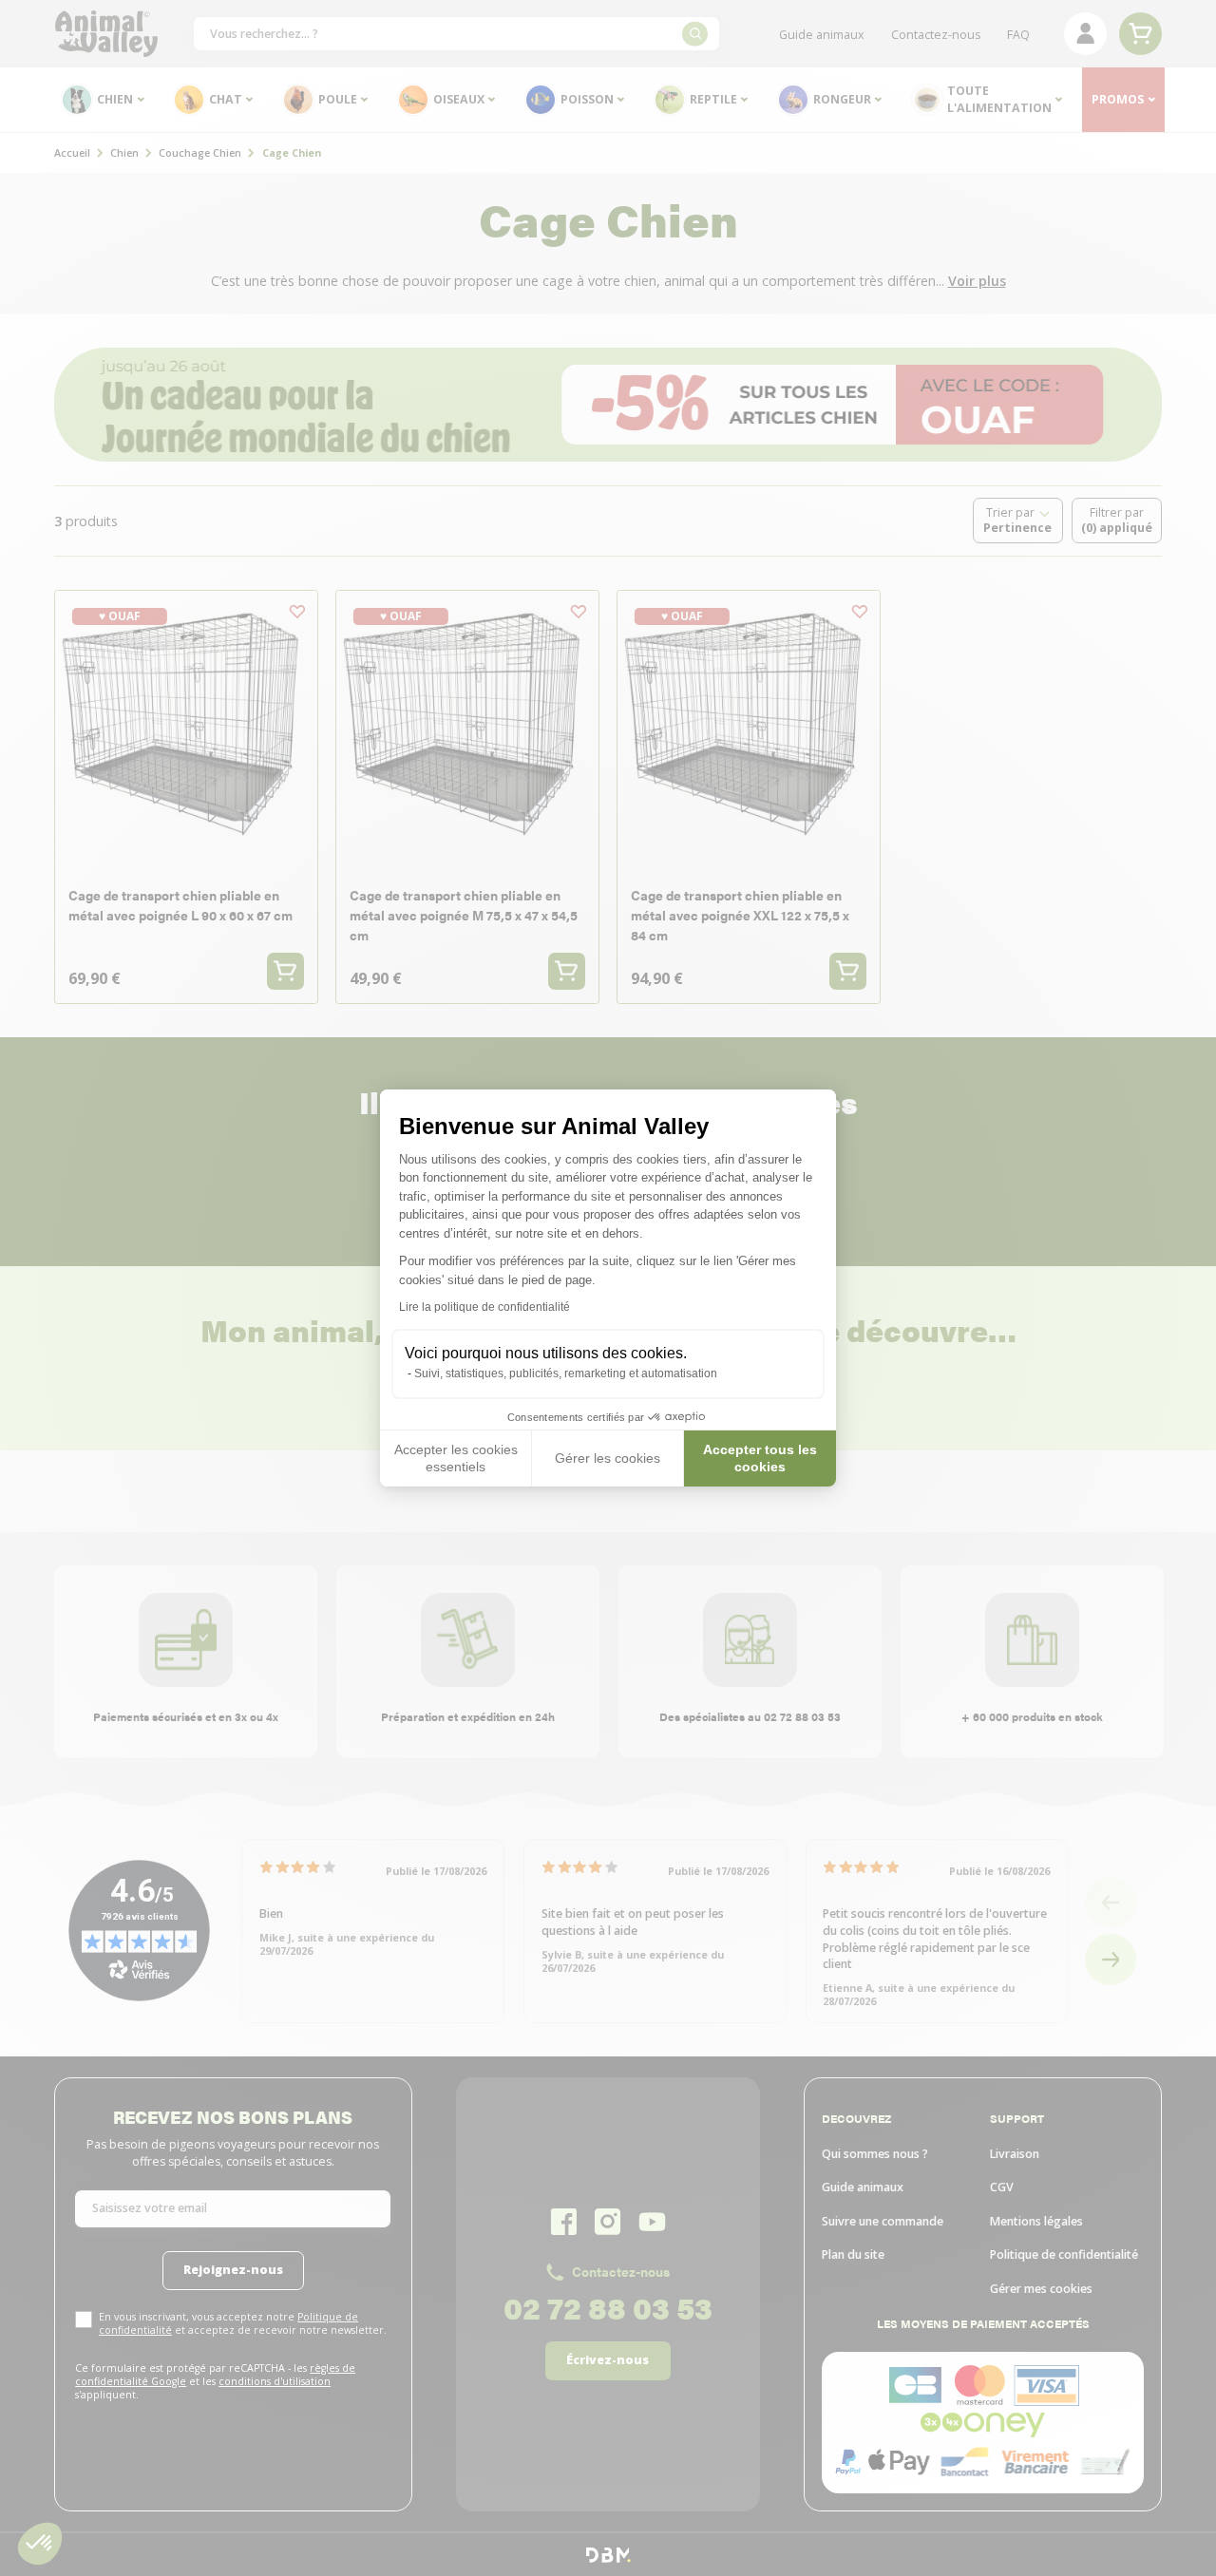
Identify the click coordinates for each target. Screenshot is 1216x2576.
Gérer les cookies (608, 1458)
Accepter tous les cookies (760, 1458)
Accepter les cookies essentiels (456, 1458)
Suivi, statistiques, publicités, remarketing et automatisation (566, 1373)
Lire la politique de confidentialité (484, 1307)
